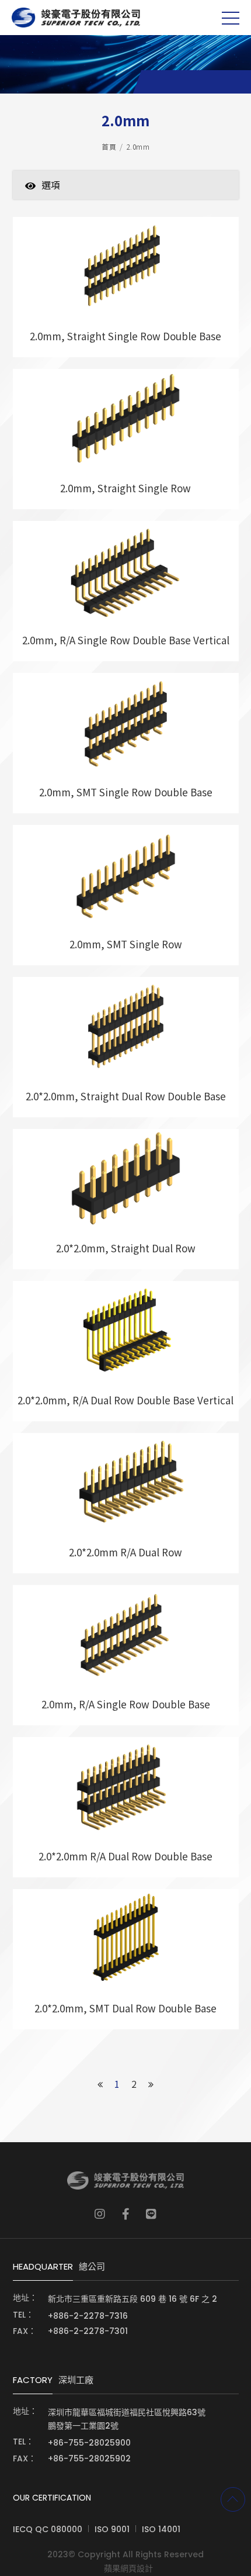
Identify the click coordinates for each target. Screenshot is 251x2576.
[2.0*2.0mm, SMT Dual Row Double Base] (126, 1959)
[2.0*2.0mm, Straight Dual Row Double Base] (126, 1047)
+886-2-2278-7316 (88, 2316)
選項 (51, 185)
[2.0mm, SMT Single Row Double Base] (126, 743)
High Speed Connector (97, 203)
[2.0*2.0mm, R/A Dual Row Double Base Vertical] (126, 1351)
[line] (151, 2214)
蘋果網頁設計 (128, 2568)
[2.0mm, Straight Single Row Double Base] (126, 287)
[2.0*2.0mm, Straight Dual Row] (126, 1199)
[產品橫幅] (125, 64)
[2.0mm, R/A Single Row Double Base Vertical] (126, 591)
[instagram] (100, 2214)
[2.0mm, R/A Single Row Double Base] (126, 1655)
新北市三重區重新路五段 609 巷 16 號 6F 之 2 (133, 2299)
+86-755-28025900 (89, 2443)
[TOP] (233, 2499)
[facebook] (126, 2214)
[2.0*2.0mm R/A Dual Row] (126, 1503)
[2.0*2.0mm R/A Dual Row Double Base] (126, 1807)
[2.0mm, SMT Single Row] (126, 895)
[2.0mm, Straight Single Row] (126, 439)
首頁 (109, 146)
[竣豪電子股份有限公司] (76, 18)
